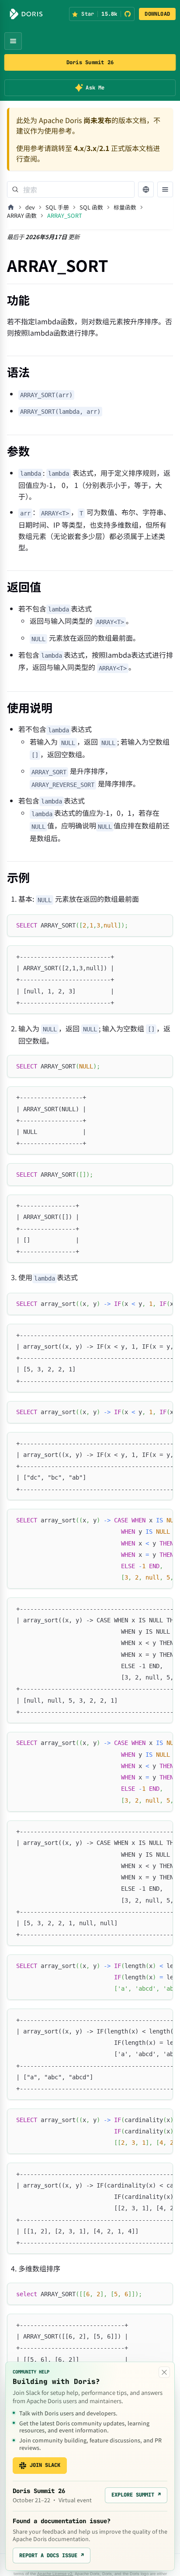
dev (30, 207)
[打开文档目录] (165, 189)
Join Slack (45, 2465)
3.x (92, 148)
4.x (79, 148)
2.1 (104, 148)
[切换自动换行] (146, 1304)
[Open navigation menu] (13, 41)
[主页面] (11, 207)
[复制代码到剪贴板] (162, 925)
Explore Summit (136, 2495)
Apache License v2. (55, 2574)
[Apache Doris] (26, 14)
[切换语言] (146, 189)
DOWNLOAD (157, 14)
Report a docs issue (52, 2555)
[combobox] (71, 189)
